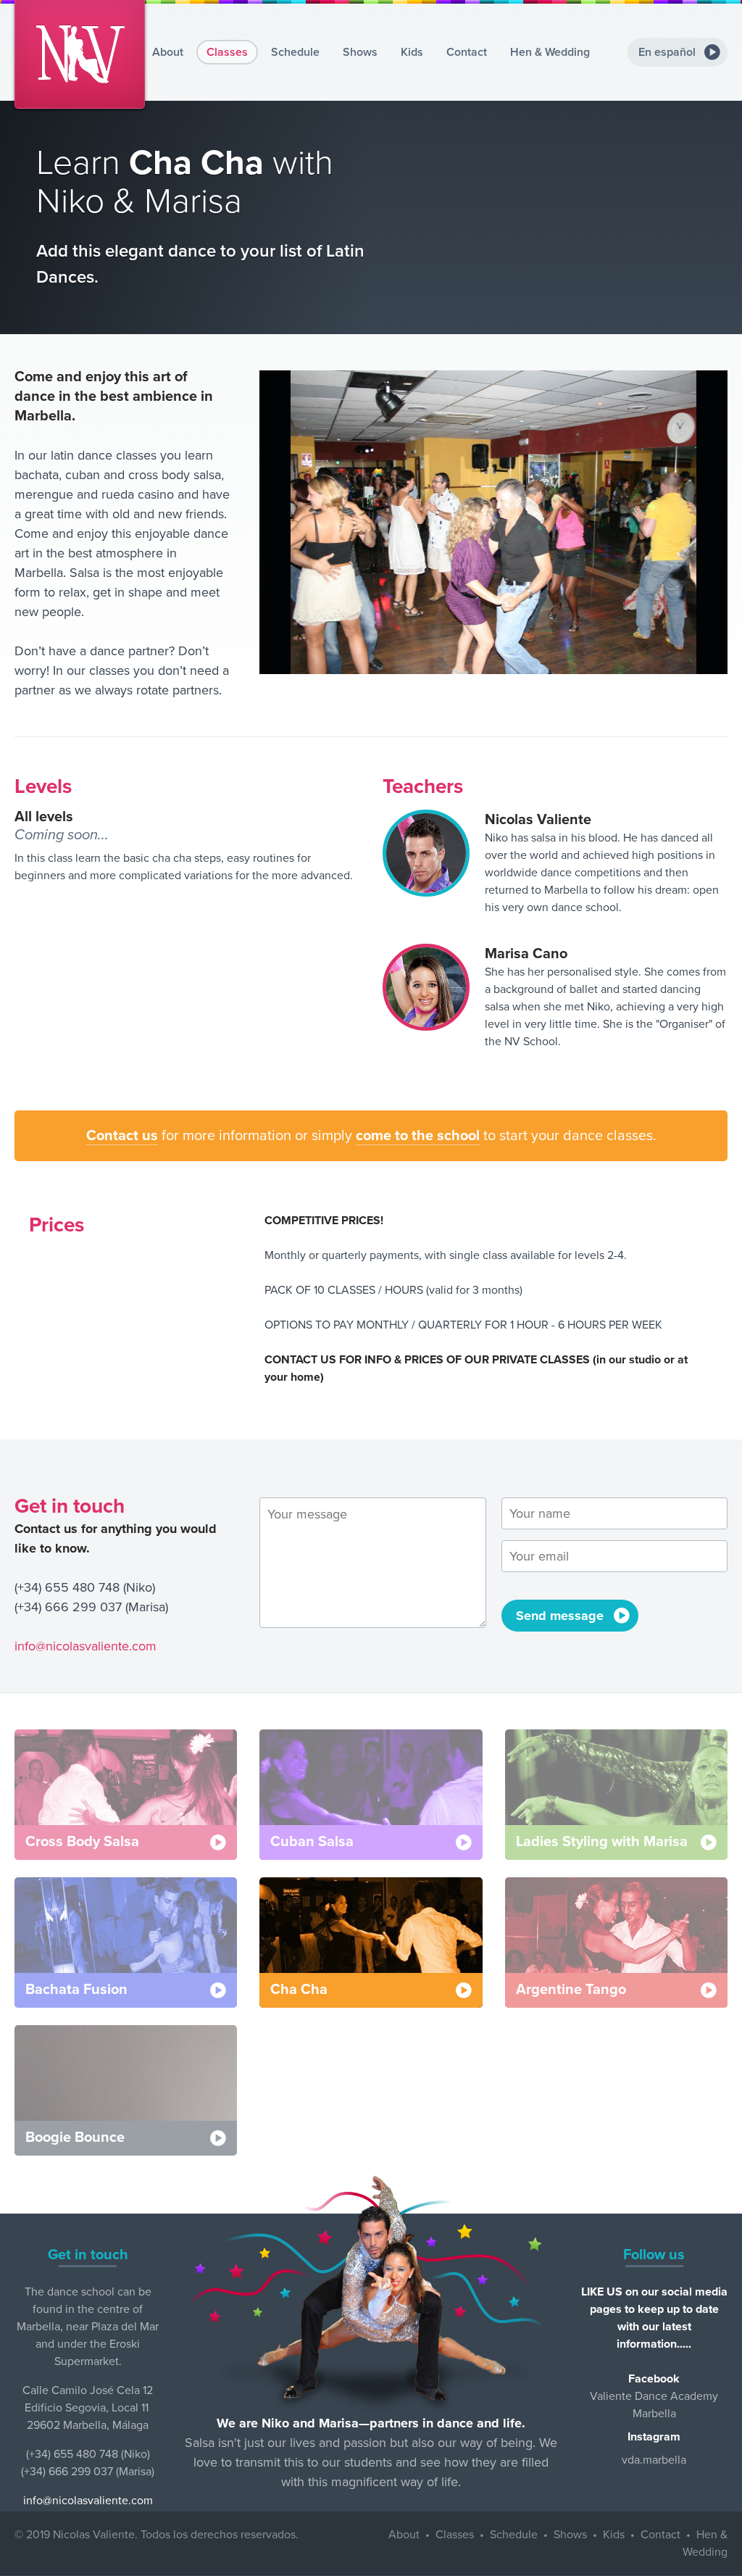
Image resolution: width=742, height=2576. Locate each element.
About (168, 52)
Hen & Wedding (550, 52)
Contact (467, 52)
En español (667, 52)
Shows (360, 52)
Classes (227, 52)
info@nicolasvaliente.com (86, 1646)
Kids (412, 52)
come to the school (418, 1136)
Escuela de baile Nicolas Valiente (80, 54)
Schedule (295, 52)
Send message (560, 1616)
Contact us (122, 1136)
